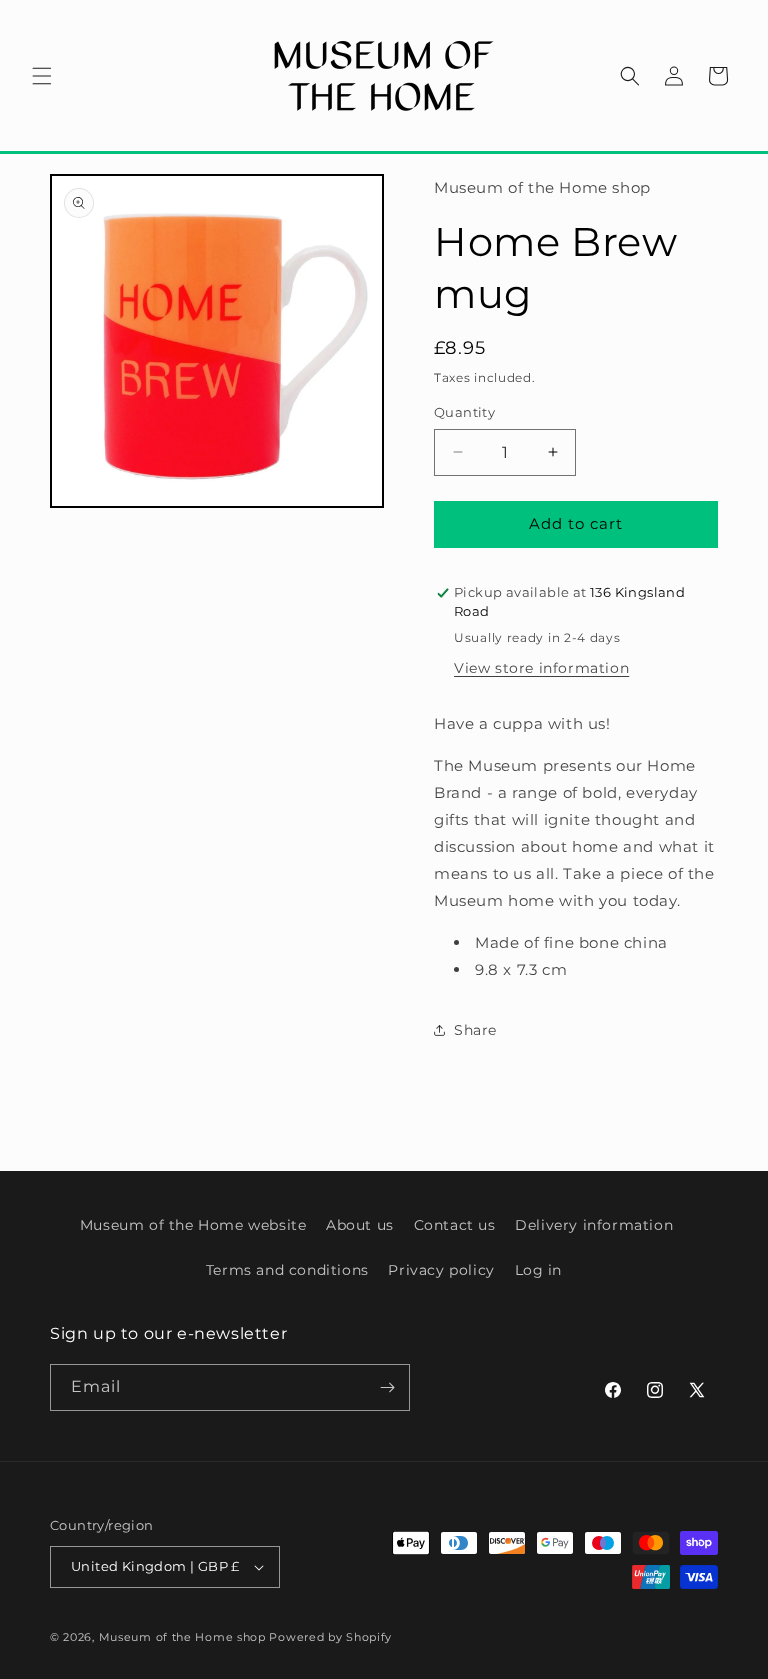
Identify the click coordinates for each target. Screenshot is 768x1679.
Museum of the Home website (193, 1225)
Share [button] (475, 1030)
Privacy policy (441, 1270)
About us (360, 1225)
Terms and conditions (287, 1270)
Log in (539, 1270)
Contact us (455, 1225)
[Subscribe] (387, 1387)
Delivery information (594, 1225)
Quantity (464, 412)
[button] (42, 76)
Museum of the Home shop (182, 1637)
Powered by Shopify (330, 1637)
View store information (541, 668)
